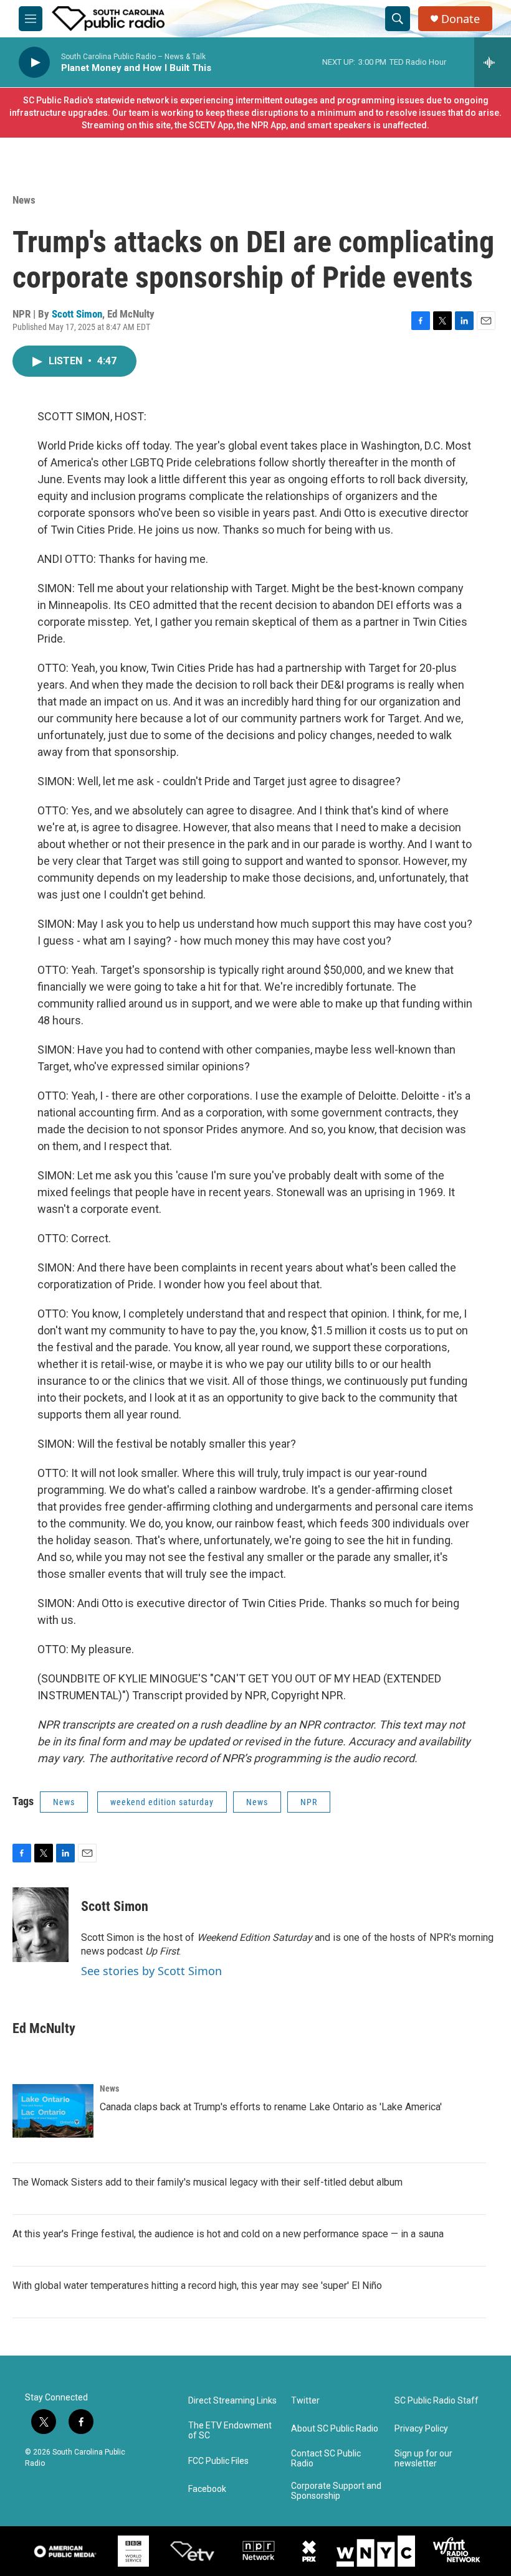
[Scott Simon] (41, 1925)
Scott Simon (77, 314)
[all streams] (493, 62)
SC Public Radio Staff (437, 2401)
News (24, 200)
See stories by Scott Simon (151, 1971)
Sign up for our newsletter (423, 2459)
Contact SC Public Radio (326, 2459)
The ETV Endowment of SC (230, 2431)
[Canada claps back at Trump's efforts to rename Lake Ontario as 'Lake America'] (53, 2111)
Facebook (207, 2489)
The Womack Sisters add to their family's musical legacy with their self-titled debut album (208, 2182)
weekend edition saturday (162, 1802)
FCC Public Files (218, 2461)
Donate (461, 19)
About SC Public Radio (335, 2429)
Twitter (305, 2401)
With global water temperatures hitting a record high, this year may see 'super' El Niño (197, 2286)
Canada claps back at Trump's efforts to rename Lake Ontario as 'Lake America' (271, 2107)
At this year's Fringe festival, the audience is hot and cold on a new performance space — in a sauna (228, 2234)
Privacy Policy (421, 2429)
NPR (309, 1802)
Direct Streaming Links (232, 2401)
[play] (34, 63)
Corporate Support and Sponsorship (336, 2491)
